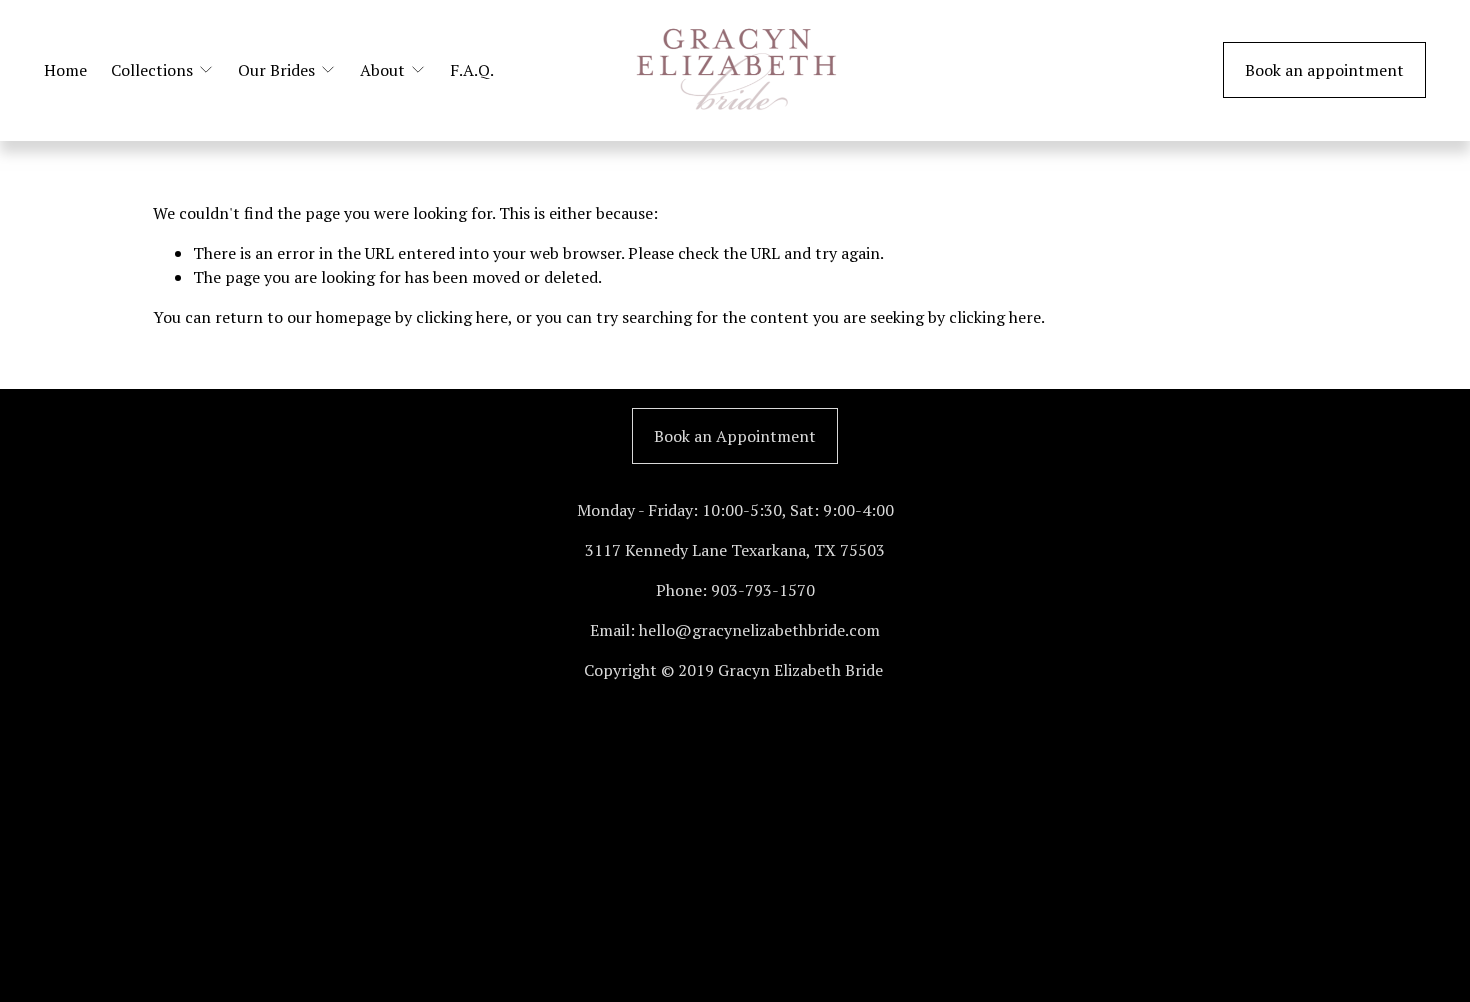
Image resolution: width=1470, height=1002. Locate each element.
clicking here (462, 317)
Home (65, 70)
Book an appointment (1324, 70)
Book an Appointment (735, 436)
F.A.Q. (472, 70)
